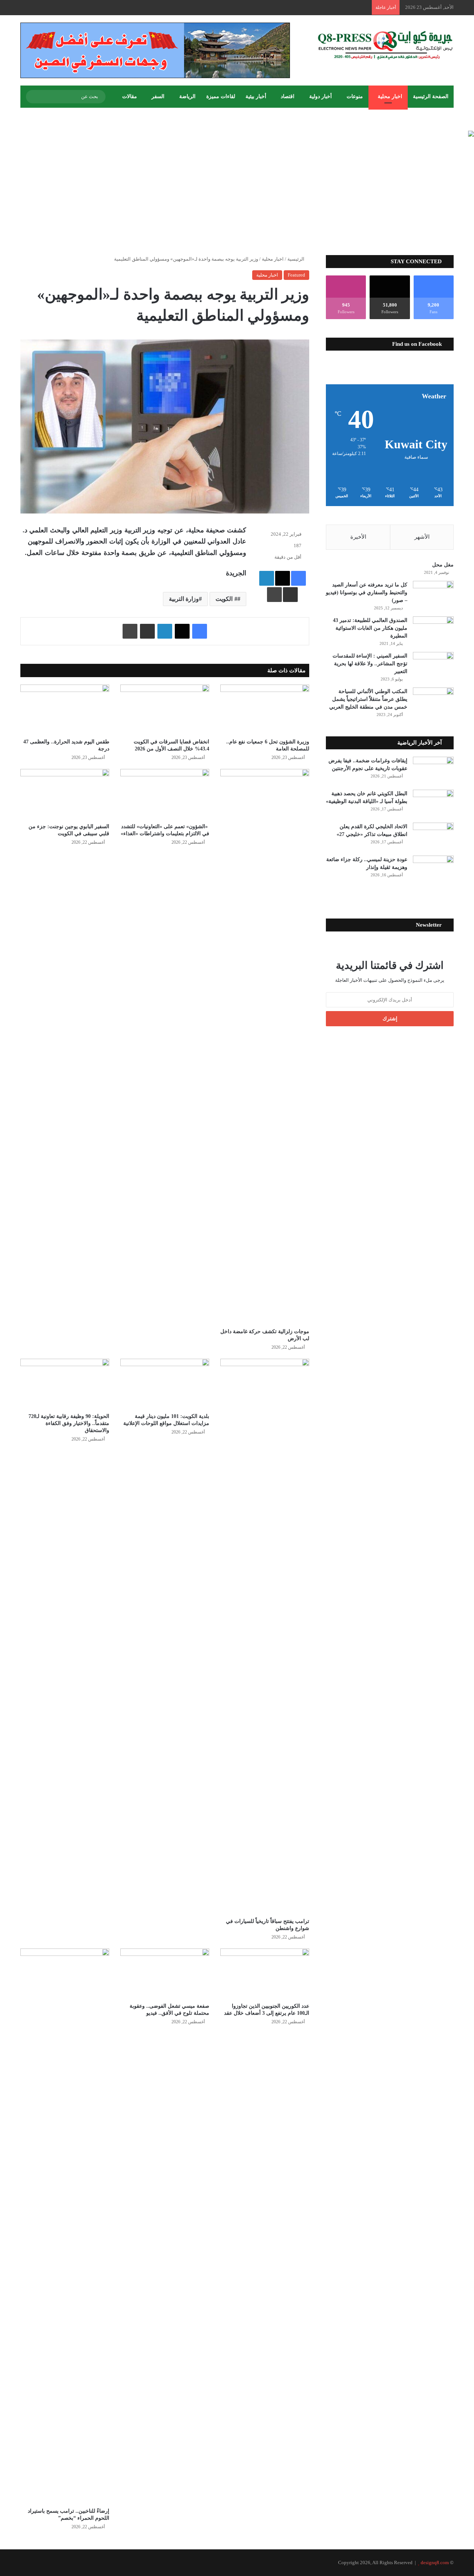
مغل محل (443, 565)
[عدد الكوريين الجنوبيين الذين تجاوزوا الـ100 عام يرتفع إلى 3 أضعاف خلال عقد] (265, 1973)
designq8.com (435, 2562)
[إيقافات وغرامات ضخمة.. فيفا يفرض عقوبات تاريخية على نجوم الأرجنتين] (433, 771)
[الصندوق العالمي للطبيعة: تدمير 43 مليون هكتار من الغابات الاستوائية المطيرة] (433, 630)
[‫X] (283, 578)
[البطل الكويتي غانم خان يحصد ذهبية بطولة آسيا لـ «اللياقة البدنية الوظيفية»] (433, 804)
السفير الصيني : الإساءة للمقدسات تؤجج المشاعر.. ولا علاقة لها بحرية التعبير (370, 664)
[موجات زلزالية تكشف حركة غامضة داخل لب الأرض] (265, 1047)
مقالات (130, 96)
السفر (158, 96)
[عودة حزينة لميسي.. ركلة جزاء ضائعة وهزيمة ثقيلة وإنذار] (433, 869)
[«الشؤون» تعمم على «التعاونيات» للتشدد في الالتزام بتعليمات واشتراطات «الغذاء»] (165, 794)
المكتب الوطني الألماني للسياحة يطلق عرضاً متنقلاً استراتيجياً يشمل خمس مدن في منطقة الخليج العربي (368, 699)
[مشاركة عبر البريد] (290, 595)
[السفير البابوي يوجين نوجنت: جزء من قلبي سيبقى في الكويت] (65, 794)
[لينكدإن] (267, 578)
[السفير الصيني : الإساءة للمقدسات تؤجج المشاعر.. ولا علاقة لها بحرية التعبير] (433, 666)
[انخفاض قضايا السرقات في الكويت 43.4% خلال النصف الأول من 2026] (165, 710)
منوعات (355, 96)
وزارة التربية (184, 599)
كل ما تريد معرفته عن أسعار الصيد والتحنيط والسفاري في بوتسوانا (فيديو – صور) (367, 593)
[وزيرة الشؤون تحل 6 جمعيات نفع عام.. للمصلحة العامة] (265, 710)
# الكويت (226, 599)
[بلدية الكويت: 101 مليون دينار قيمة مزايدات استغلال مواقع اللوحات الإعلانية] (165, 1384)
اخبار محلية (390, 96)
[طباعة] (274, 595)
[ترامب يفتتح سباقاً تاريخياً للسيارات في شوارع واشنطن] (265, 1636)
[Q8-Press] (385, 45)
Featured (296, 275)
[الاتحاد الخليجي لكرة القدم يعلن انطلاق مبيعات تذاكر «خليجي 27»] (433, 837)
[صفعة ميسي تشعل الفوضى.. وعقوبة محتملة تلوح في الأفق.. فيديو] (165, 1973)
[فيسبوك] (298, 578)
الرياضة (187, 96)
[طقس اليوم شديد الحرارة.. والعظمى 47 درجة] (65, 710)
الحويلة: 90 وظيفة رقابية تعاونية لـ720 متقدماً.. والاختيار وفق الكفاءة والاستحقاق (69, 1423)
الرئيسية (296, 259)
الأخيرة (358, 537)
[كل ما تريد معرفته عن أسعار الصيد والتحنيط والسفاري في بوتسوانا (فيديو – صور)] (433, 595)
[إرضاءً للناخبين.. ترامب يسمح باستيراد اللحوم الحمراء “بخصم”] (65, 2226)
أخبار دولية (321, 96)
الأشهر (422, 537)
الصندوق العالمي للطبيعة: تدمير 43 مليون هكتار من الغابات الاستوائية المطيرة (370, 628)
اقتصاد (288, 96)
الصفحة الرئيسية (431, 96)
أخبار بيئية (256, 96)
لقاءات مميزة (221, 96)
